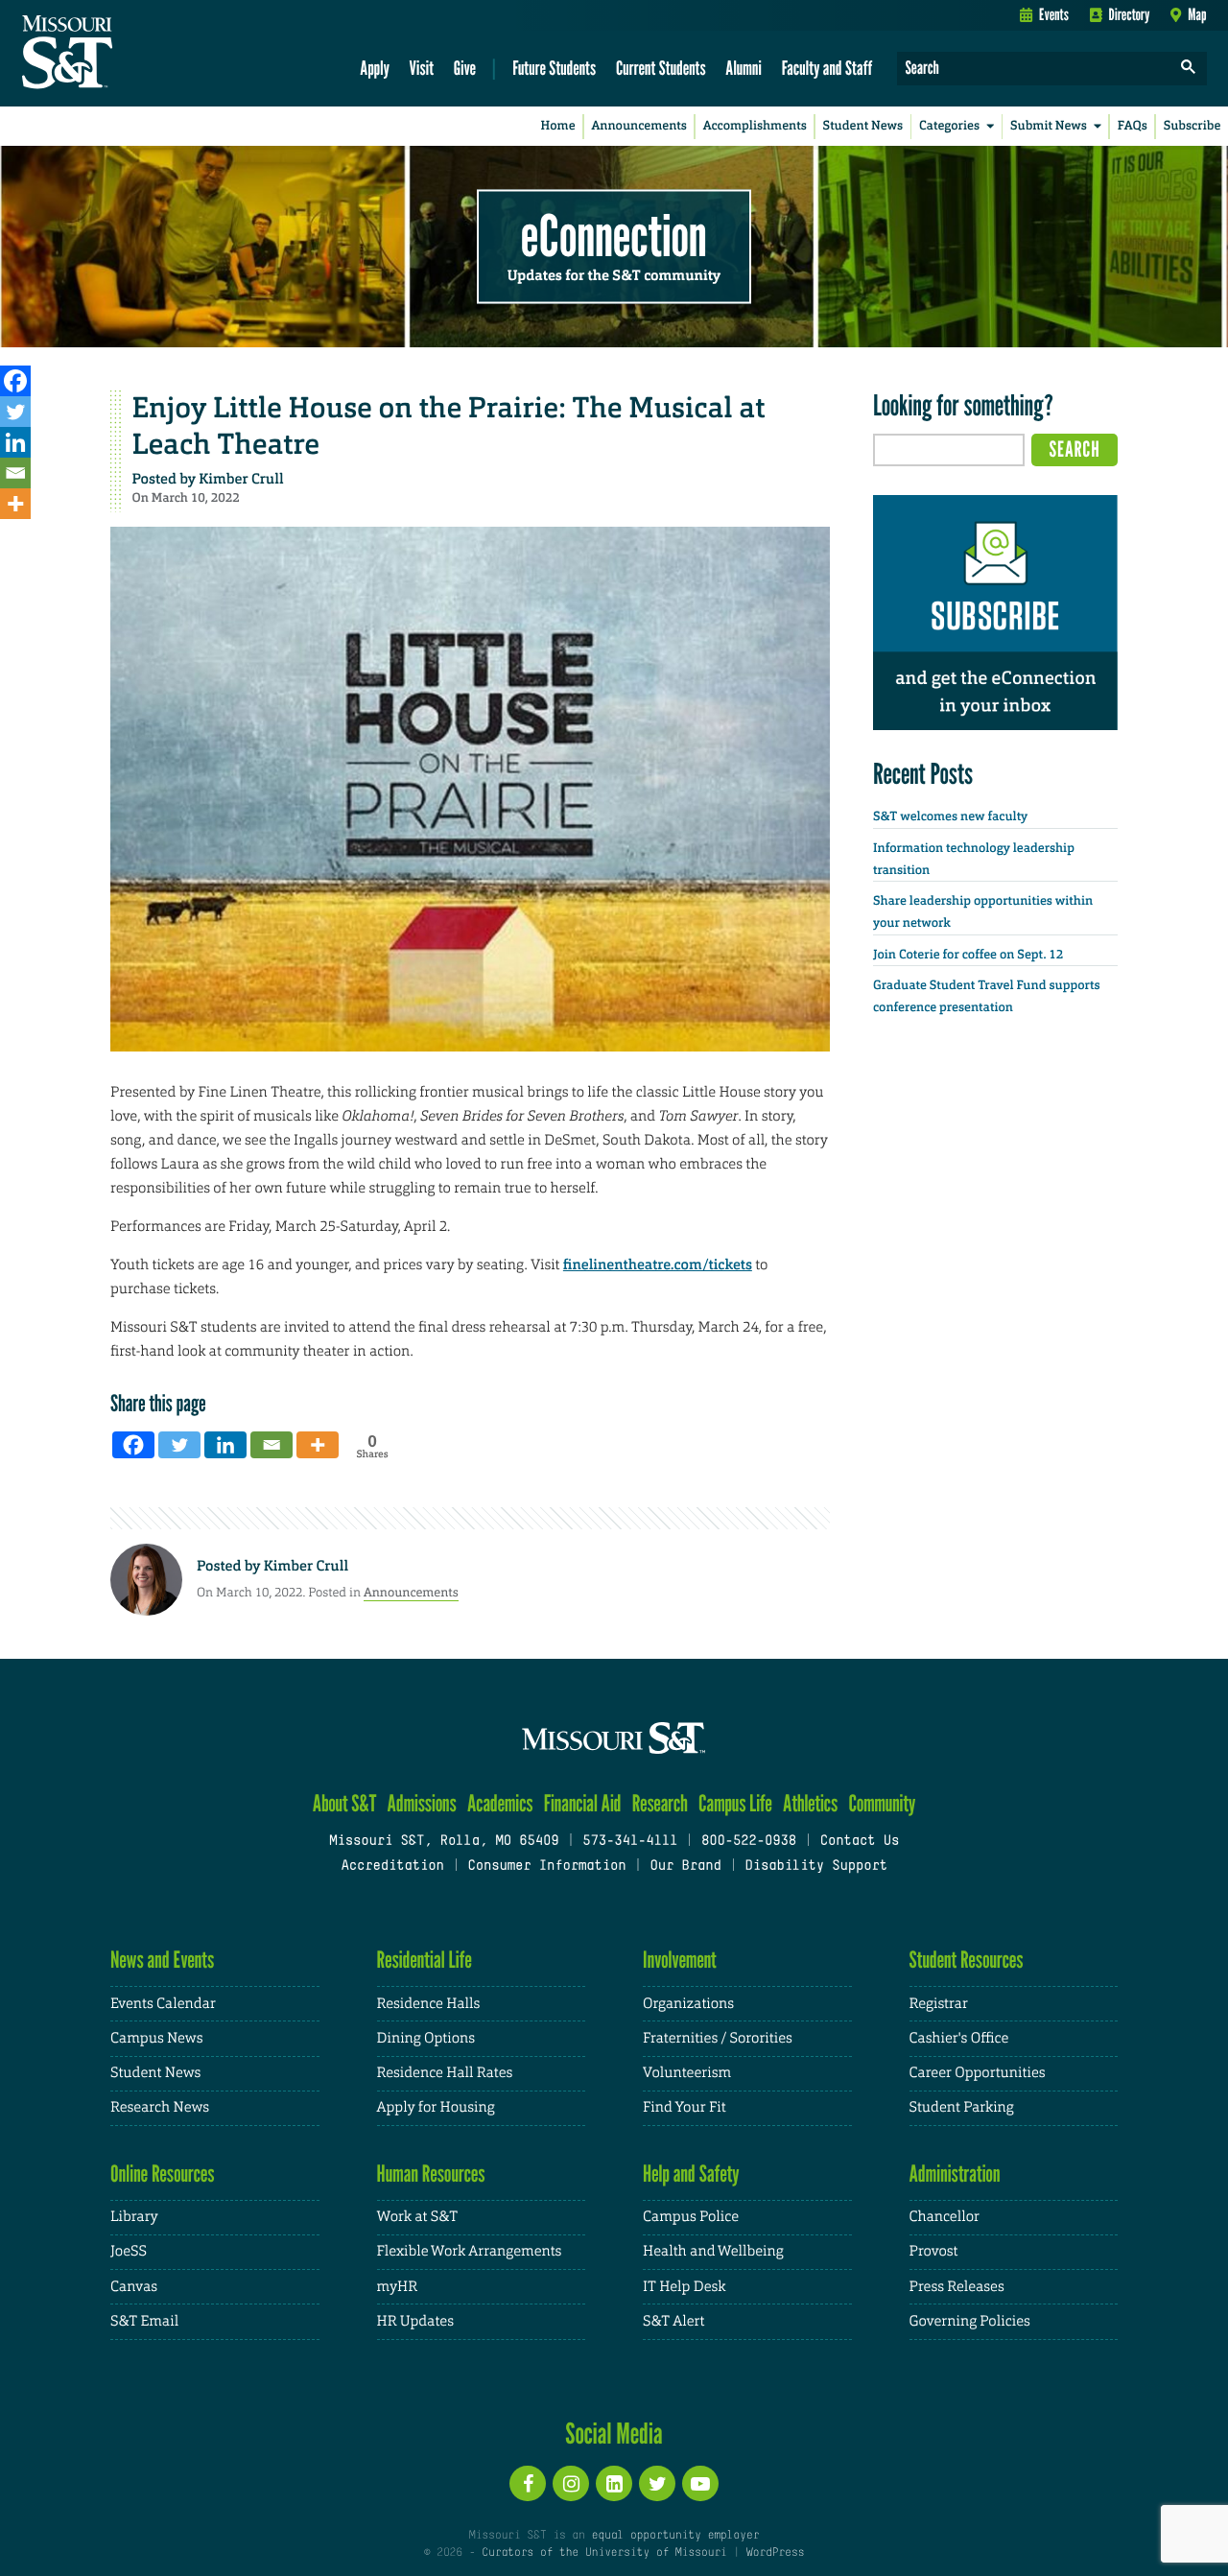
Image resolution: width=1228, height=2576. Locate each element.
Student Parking (962, 2107)
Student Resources (967, 1960)
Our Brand (685, 1867)
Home (558, 126)
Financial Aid (583, 1803)
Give (465, 68)
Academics (500, 1803)
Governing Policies (970, 2321)
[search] (1189, 69)
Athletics (810, 1803)
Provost (934, 2251)
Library (134, 2217)
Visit (422, 68)
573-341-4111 (630, 1842)
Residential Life (425, 1960)
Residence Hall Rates (445, 2073)
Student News (863, 126)
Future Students (554, 68)
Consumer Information (546, 1867)
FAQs (1133, 126)
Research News (160, 2107)
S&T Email (144, 2321)
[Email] (15, 473)
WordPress (775, 2553)
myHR (398, 2287)
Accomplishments (755, 126)
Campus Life (735, 1803)
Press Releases (957, 2287)
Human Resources (431, 2174)
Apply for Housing (436, 2107)
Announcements (638, 126)
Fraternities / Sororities (718, 2038)
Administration (955, 2174)
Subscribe (1193, 126)
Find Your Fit (685, 2107)
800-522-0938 (749, 1842)
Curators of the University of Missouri (604, 2553)
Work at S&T (418, 2217)
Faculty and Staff (827, 68)
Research (660, 1803)
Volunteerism (687, 2073)
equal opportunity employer (675, 2536)
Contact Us (860, 1842)
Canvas (134, 2287)
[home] (128, 54)
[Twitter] (15, 412)
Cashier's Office (959, 2038)
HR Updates (415, 2321)
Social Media (614, 2433)
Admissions (422, 1803)
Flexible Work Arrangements (470, 2251)
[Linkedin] (15, 442)
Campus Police (691, 2217)
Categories (949, 126)
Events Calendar (163, 2004)
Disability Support (816, 1867)
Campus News (156, 2038)
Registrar (939, 2004)
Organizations (688, 2004)
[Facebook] (15, 381)
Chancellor (945, 2217)
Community (882, 1803)
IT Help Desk (684, 2287)
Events (1054, 14)
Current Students (661, 68)
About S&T (345, 1803)
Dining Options (426, 2038)
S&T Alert (673, 2321)
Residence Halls (429, 2004)
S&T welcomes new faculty (950, 817)
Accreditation (392, 1867)
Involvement (680, 1960)
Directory (1130, 14)
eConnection (614, 235)
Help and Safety (691, 2174)
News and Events (162, 1960)
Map (1197, 14)
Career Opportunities (978, 2073)
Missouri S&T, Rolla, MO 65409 (444, 1842)
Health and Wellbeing (713, 2251)
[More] (15, 504)
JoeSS (129, 2251)
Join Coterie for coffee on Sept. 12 (968, 955)
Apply (375, 68)
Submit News (1049, 126)
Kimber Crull (241, 479)
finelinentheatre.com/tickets (658, 1264)
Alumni (744, 68)
